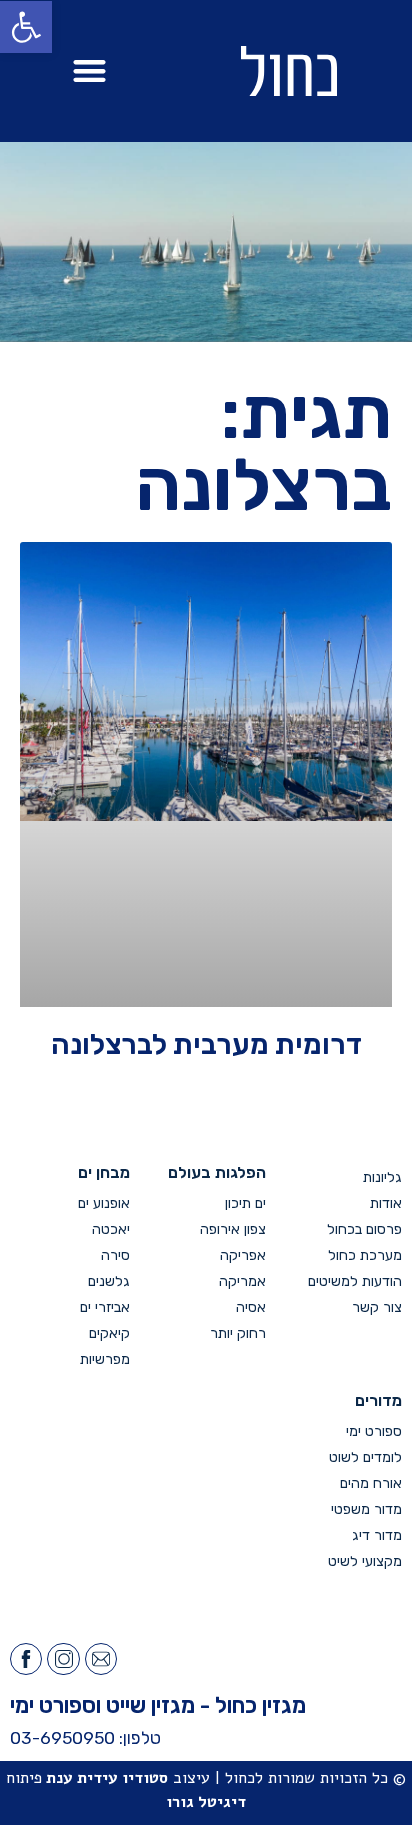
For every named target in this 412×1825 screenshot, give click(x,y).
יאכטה (111, 1229)
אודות (386, 1203)
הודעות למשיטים (355, 1281)
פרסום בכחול (364, 1229)
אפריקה (243, 1255)
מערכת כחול (365, 1255)
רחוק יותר (238, 1333)
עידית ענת (82, 1778)
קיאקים (109, 1333)
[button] (89, 71)
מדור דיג (377, 1535)
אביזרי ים (105, 1307)
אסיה (251, 1307)
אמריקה (242, 1281)
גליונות (382, 1177)
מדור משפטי (366, 1509)
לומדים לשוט (365, 1457)
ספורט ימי (374, 1431)
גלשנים (109, 1281)
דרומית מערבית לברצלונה (206, 1044)
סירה (115, 1255)
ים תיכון (245, 1203)
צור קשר (377, 1307)
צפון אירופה (233, 1229)
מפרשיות (105, 1359)
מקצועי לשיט (365, 1561)
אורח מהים (371, 1483)
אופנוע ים (104, 1203)
